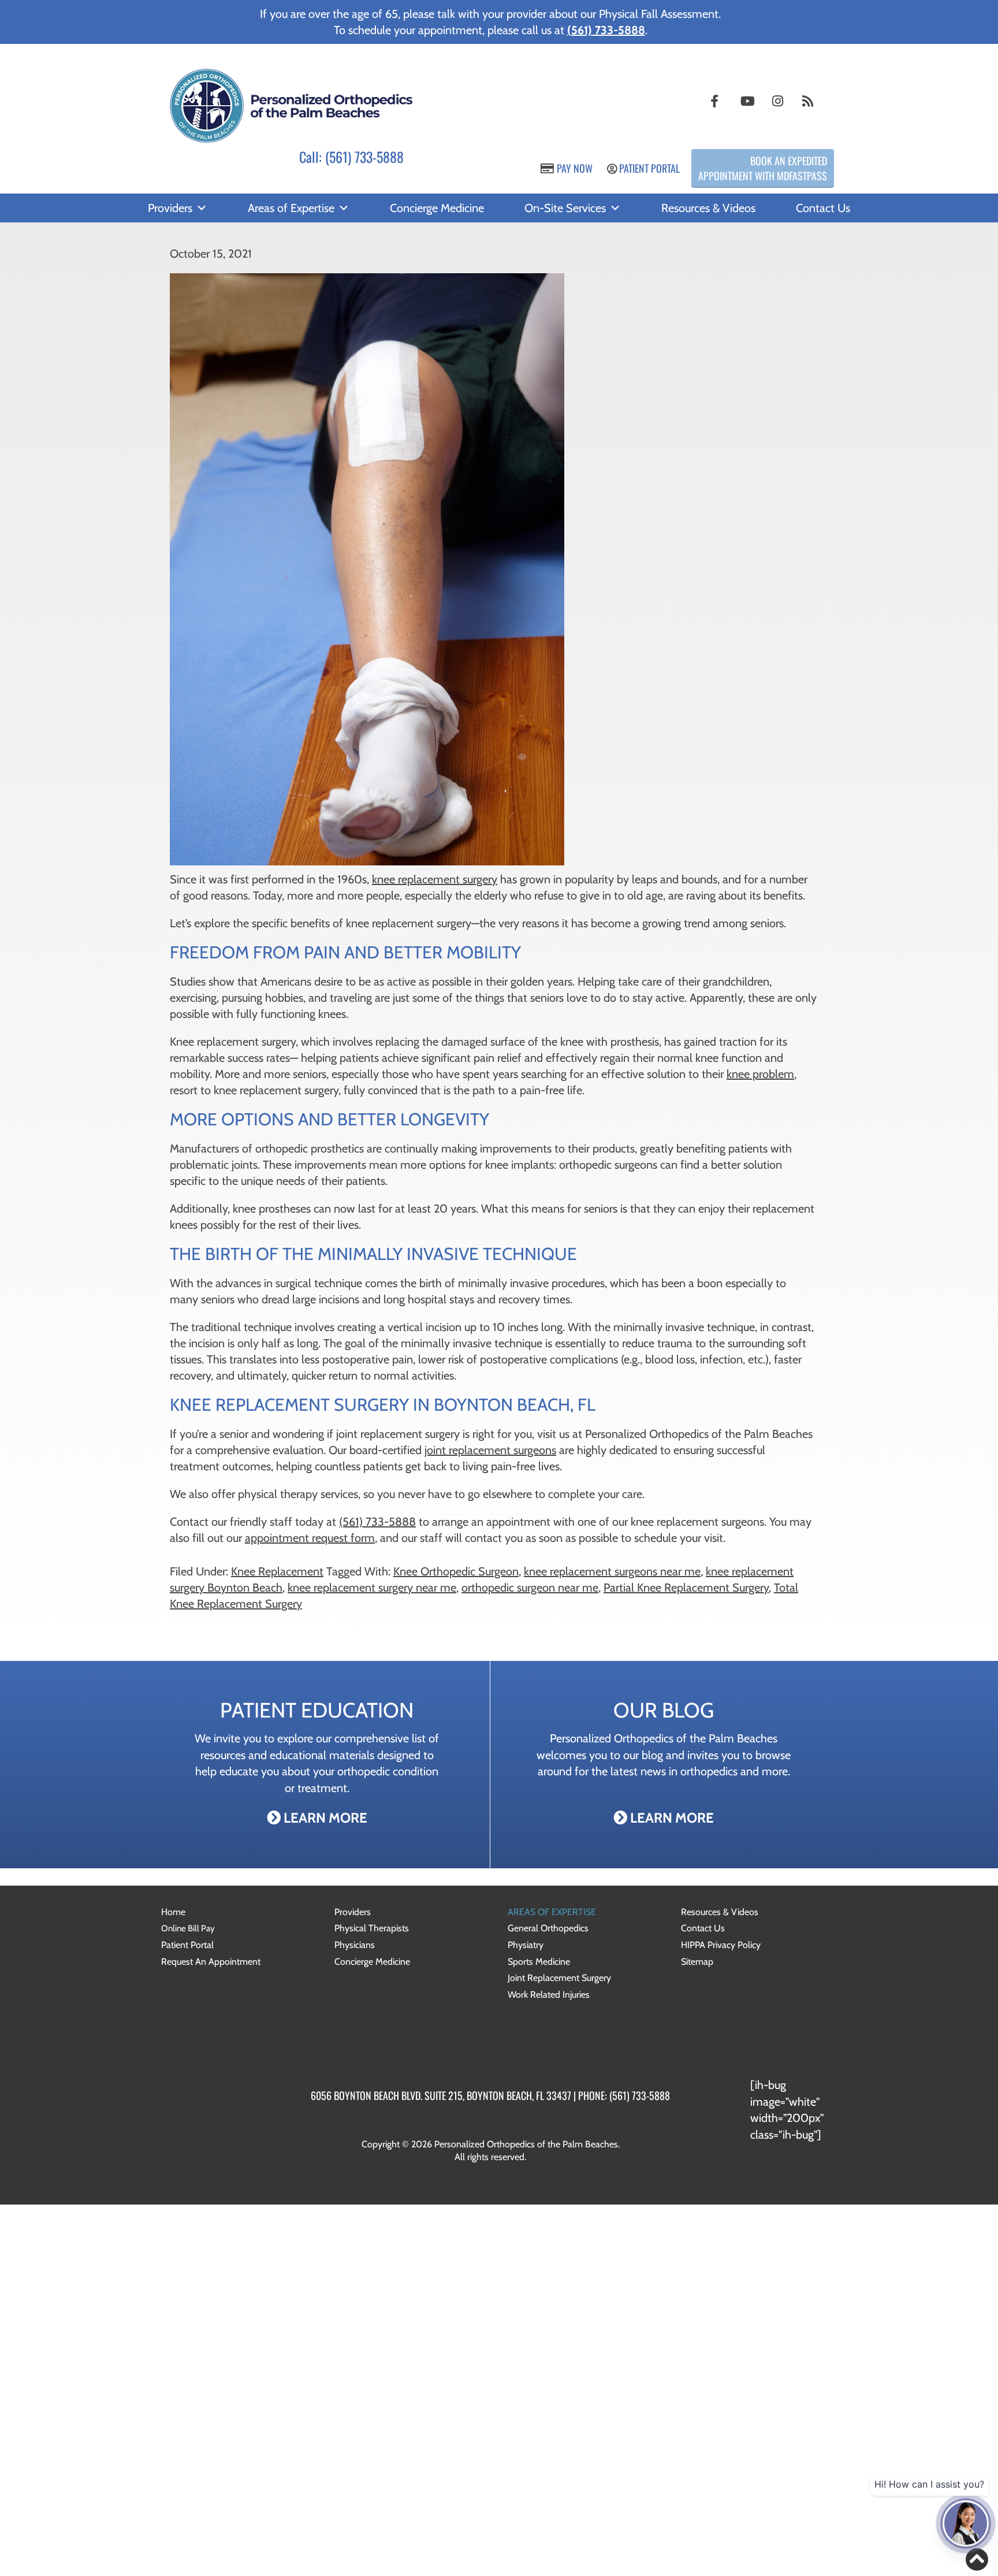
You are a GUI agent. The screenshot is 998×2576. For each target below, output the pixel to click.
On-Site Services (565, 208)
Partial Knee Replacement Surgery (686, 1588)
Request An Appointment (211, 1962)
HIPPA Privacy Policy (721, 1945)
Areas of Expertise (291, 208)
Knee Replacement (277, 1571)
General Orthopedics (548, 1928)
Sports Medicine (539, 1962)
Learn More (324, 1818)
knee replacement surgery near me (372, 1588)
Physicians (355, 1945)
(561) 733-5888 (364, 157)
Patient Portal (648, 168)
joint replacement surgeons (490, 1450)
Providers (170, 208)
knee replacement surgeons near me (612, 1571)
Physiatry (526, 1945)
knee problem (760, 1074)
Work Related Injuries (549, 1995)
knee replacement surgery (435, 879)
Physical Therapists (372, 1928)
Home (173, 1912)
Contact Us (823, 208)
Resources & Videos (708, 208)
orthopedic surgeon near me (530, 1588)
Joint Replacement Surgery (559, 1978)
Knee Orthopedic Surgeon (456, 1571)
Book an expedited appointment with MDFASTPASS (763, 168)
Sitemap (697, 1962)
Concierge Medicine (437, 208)
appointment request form (310, 1538)
